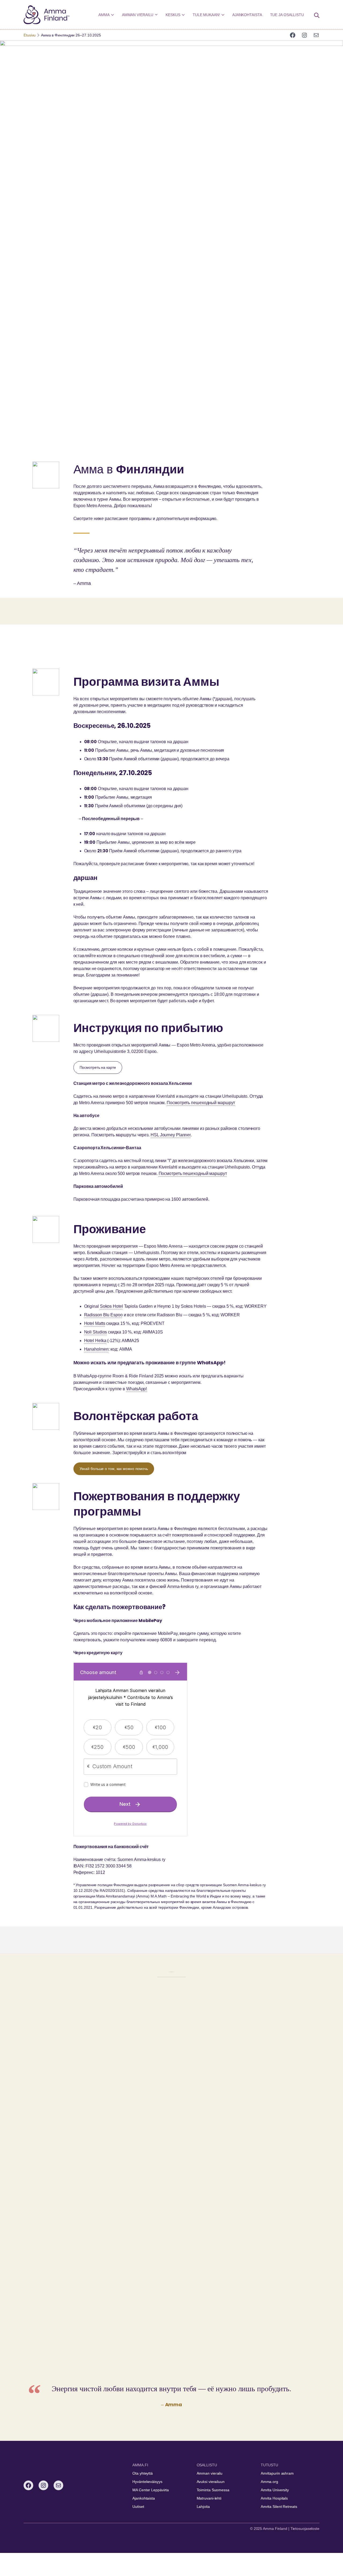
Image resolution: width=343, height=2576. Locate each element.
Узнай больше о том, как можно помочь (114, 1469)
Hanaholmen (96, 1349)
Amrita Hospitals (274, 2498)
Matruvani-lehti (209, 2498)
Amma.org (269, 2482)
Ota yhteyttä (143, 2473)
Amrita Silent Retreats (279, 2507)
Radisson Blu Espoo (103, 1315)
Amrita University (275, 2490)
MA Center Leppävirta (151, 2490)
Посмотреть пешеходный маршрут (201, 1103)
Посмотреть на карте (98, 1067)
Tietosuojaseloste (305, 2529)
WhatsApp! (137, 1389)
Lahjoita (203, 2507)
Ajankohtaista (144, 2498)
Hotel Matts (95, 1323)
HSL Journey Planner (171, 1135)
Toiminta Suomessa (213, 2490)
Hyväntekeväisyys (147, 2482)
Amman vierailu (210, 2473)
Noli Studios (96, 1332)
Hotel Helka (95, 1341)
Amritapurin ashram (277, 2473)
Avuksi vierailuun (211, 2482)
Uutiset (138, 2507)
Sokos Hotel (111, 1306)
